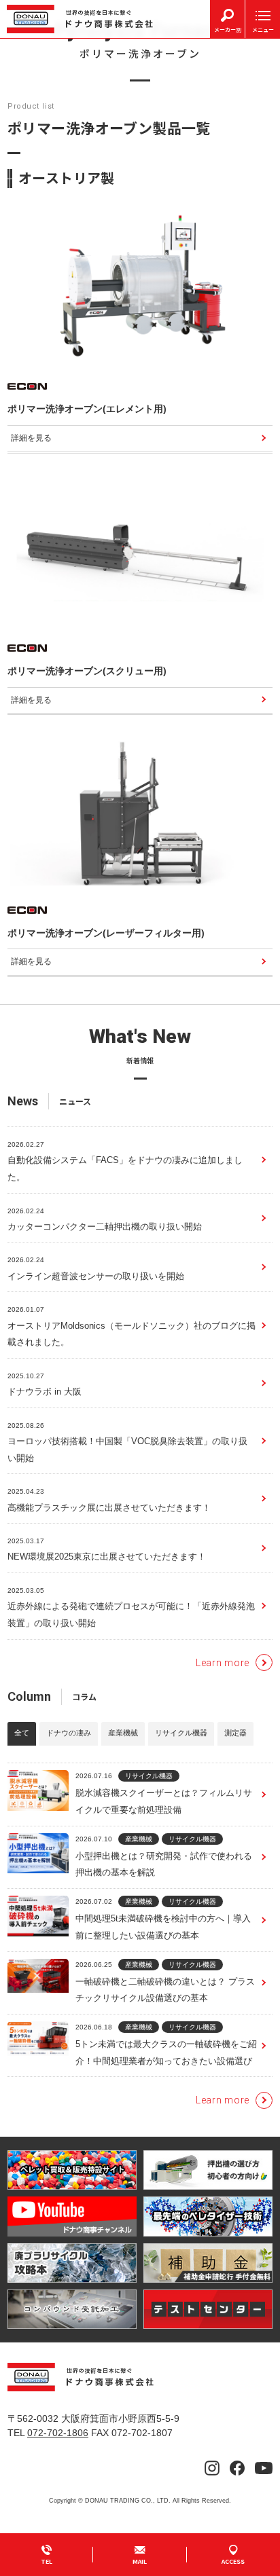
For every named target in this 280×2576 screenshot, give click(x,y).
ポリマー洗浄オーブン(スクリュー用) (87, 671)
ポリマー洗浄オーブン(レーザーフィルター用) (106, 933)
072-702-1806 (58, 2433)
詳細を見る (31, 438)
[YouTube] (264, 2468)
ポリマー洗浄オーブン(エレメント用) (87, 409)
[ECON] (27, 387)
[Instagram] (212, 2468)
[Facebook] (237, 2468)
